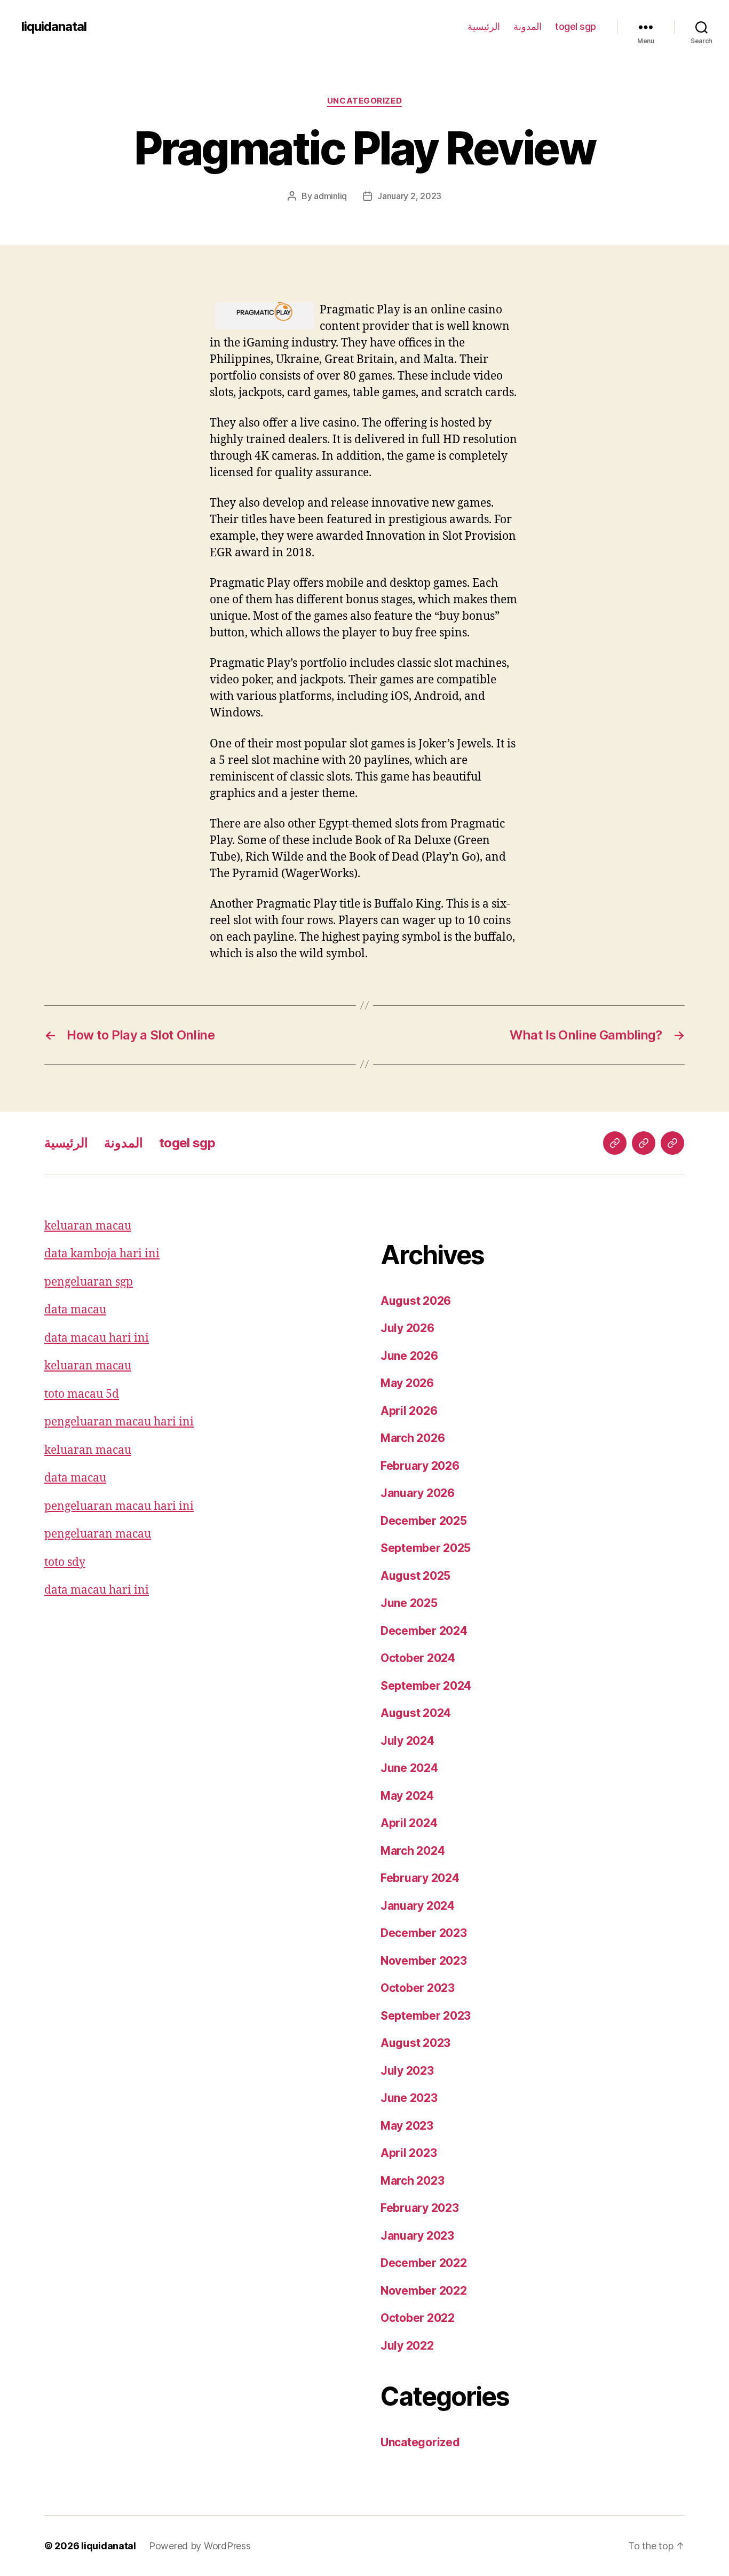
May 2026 (407, 1383)
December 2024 (424, 1631)
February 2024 (420, 1878)
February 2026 (420, 1466)
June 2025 (409, 1603)
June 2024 (409, 1768)
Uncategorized (364, 101)
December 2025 (424, 1521)
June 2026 (409, 1356)
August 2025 (415, 1576)
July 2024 (407, 1741)
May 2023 (407, 2126)
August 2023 (415, 2043)
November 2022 (424, 2291)
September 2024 (426, 1686)
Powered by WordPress (200, 2546)
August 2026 (416, 1301)
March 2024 (413, 1851)
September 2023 (426, 2016)
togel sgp (576, 26)
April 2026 (409, 1411)
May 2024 (407, 1796)
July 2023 (407, 2071)
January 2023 (417, 2236)
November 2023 (424, 1961)
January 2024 (418, 1906)
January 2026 (418, 1493)
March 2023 (412, 2181)
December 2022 (424, 2263)
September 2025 (426, 1548)
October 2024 (418, 1658)
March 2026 (413, 1438)
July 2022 (407, 2346)
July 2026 (407, 1328)
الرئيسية (484, 26)
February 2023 (420, 2208)
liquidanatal (54, 27)
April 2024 (409, 1823)
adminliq (330, 196)
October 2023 (418, 1988)
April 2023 (409, 2153)
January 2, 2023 (409, 196)
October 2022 (418, 2318)
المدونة (528, 26)
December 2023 (424, 1933)
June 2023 (409, 2098)
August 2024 (416, 1713)
